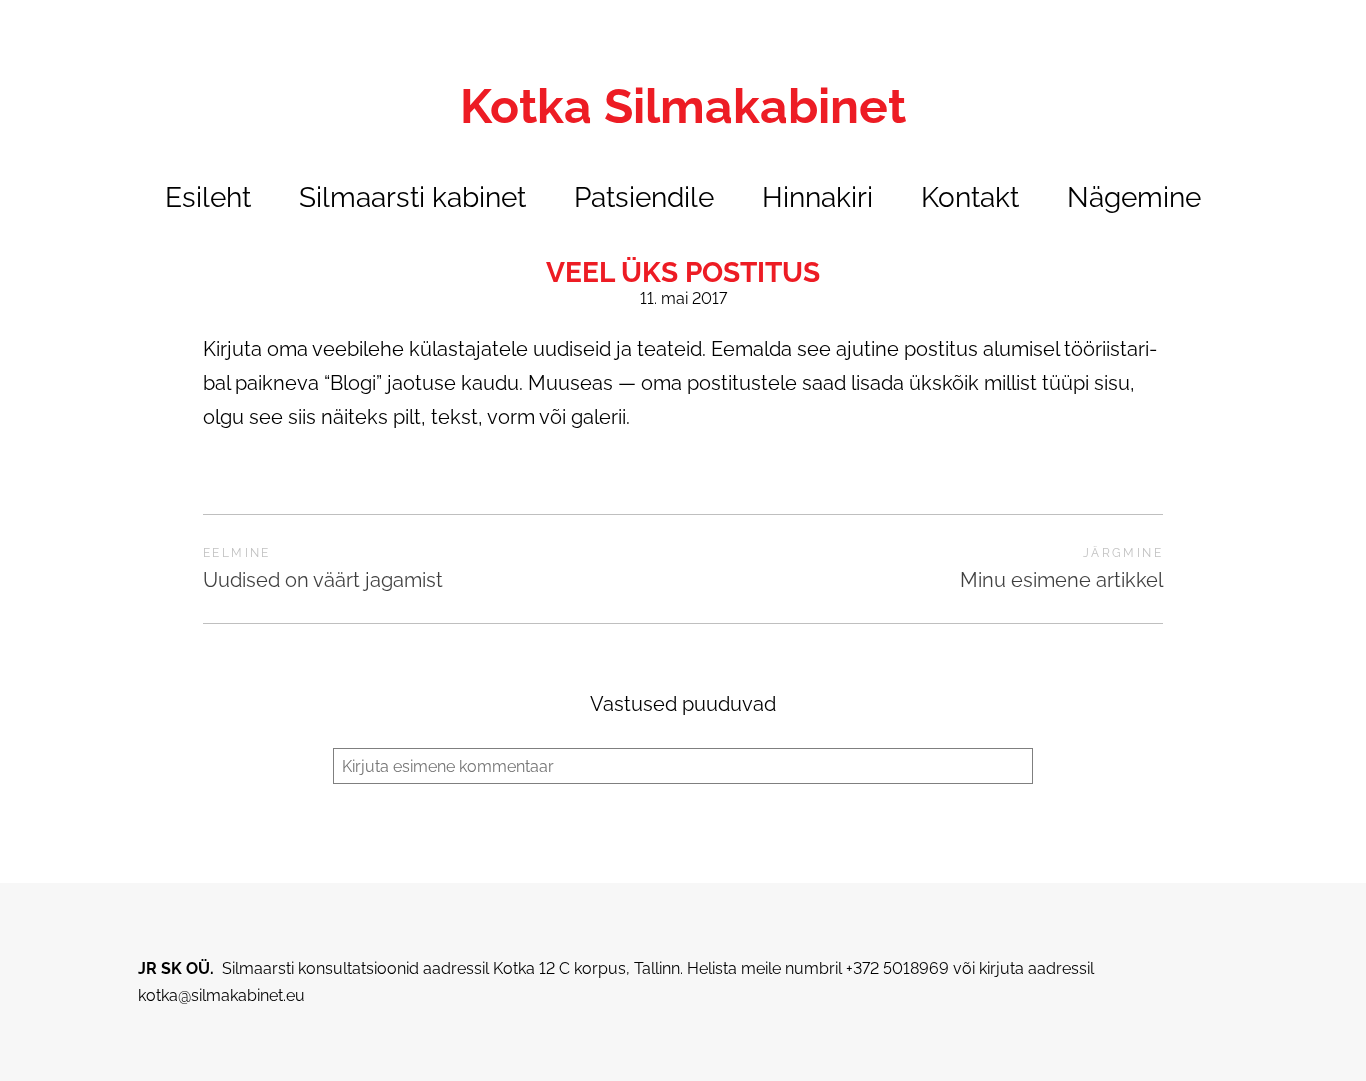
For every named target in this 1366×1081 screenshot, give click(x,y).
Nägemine (1134, 197)
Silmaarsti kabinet (412, 197)
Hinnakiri (817, 197)
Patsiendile (644, 197)
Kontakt (970, 197)
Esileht (208, 197)
